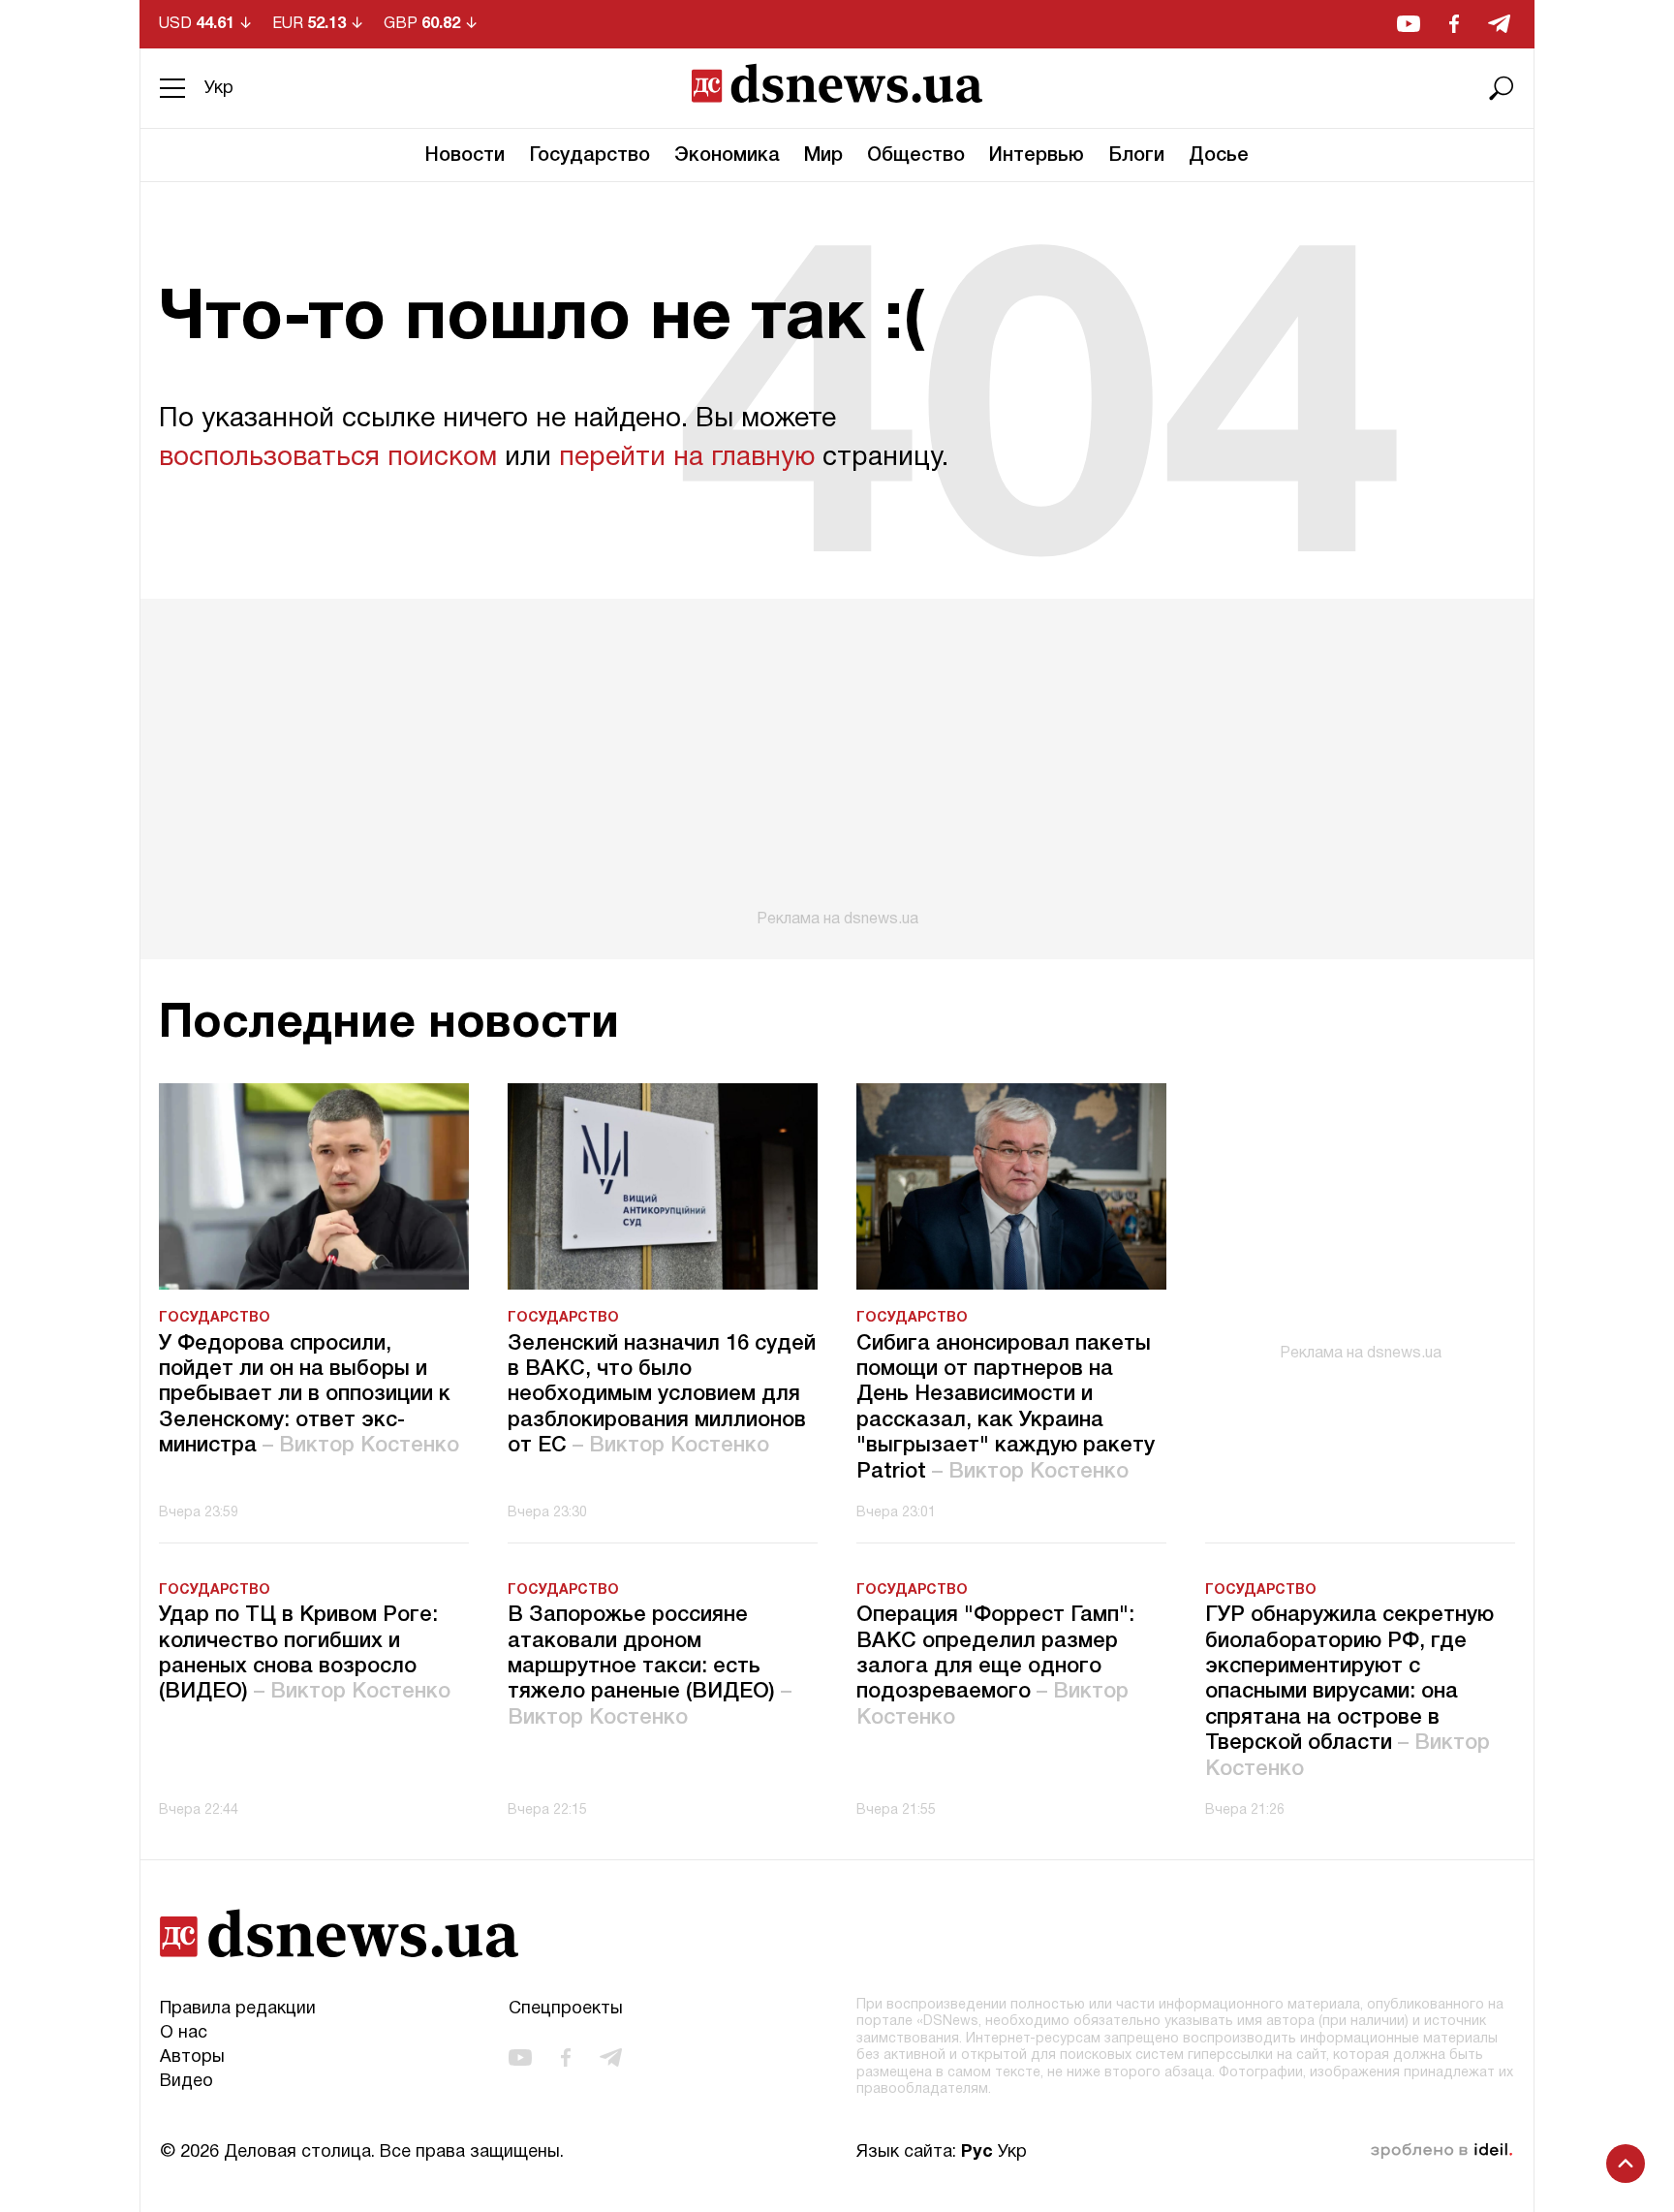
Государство (589, 156)
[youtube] (1409, 24)
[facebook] (1454, 24)
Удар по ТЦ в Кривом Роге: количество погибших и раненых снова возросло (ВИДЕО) (305, 1653)
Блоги (1136, 156)
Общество (916, 156)
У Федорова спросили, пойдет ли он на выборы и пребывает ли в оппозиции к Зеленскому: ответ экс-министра (309, 1395)
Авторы (192, 2057)
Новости (465, 156)
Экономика (727, 156)
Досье (1219, 156)
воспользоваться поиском (328, 458)
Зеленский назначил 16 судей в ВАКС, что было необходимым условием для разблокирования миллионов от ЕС (662, 1395)
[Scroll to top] (1626, 2164)
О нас (184, 2033)
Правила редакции (238, 2009)
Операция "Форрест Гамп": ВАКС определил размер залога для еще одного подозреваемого (995, 1667)
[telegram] (1499, 24)
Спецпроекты (566, 2009)
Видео (186, 2082)
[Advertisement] (837, 763)
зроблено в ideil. (1441, 2151)
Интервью (1037, 156)
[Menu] (172, 88)
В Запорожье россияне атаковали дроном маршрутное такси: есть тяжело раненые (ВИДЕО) (650, 1667)
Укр (219, 89)
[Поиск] (1502, 88)
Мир (823, 156)
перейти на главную (687, 458)
